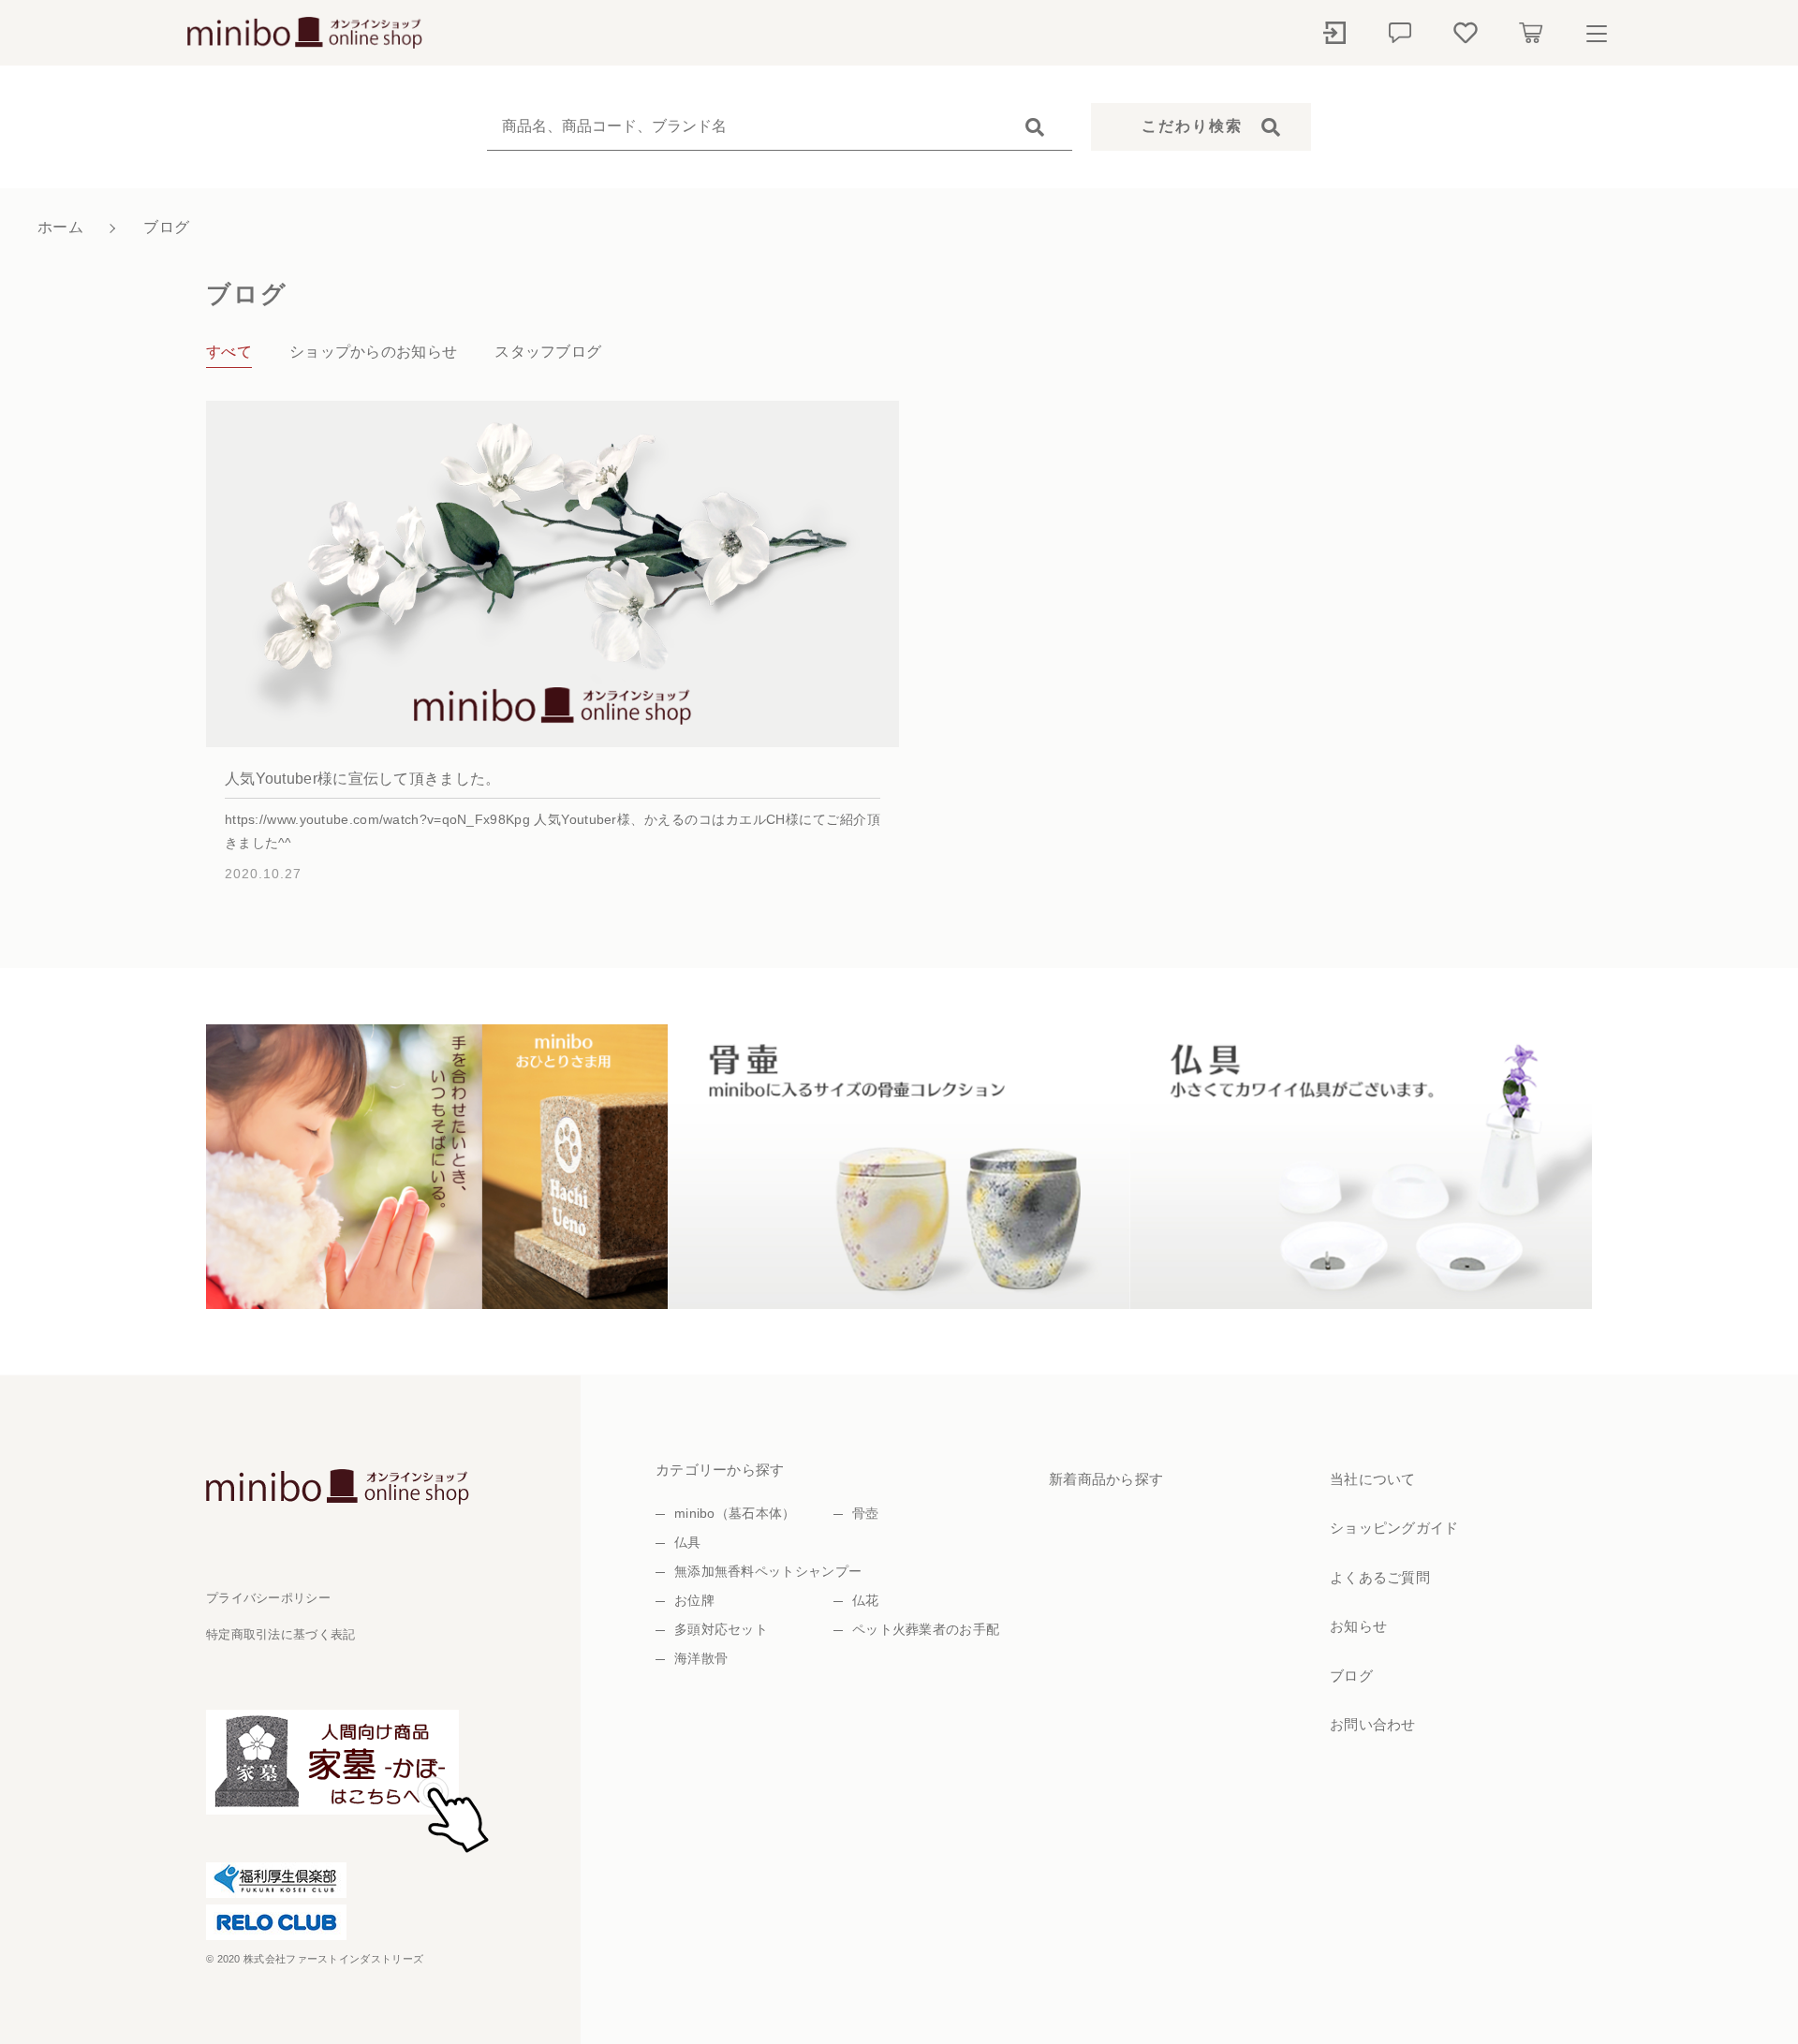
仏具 (688, 1542)
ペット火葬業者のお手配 (926, 1629)
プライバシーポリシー (268, 1598)
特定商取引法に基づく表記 (281, 1634)
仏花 (866, 1600)
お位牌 (694, 1600)
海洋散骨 (701, 1658)
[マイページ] (1334, 33)
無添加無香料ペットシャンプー (768, 1571)
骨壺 (866, 1513)
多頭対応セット (721, 1629)
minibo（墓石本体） (735, 1513)
